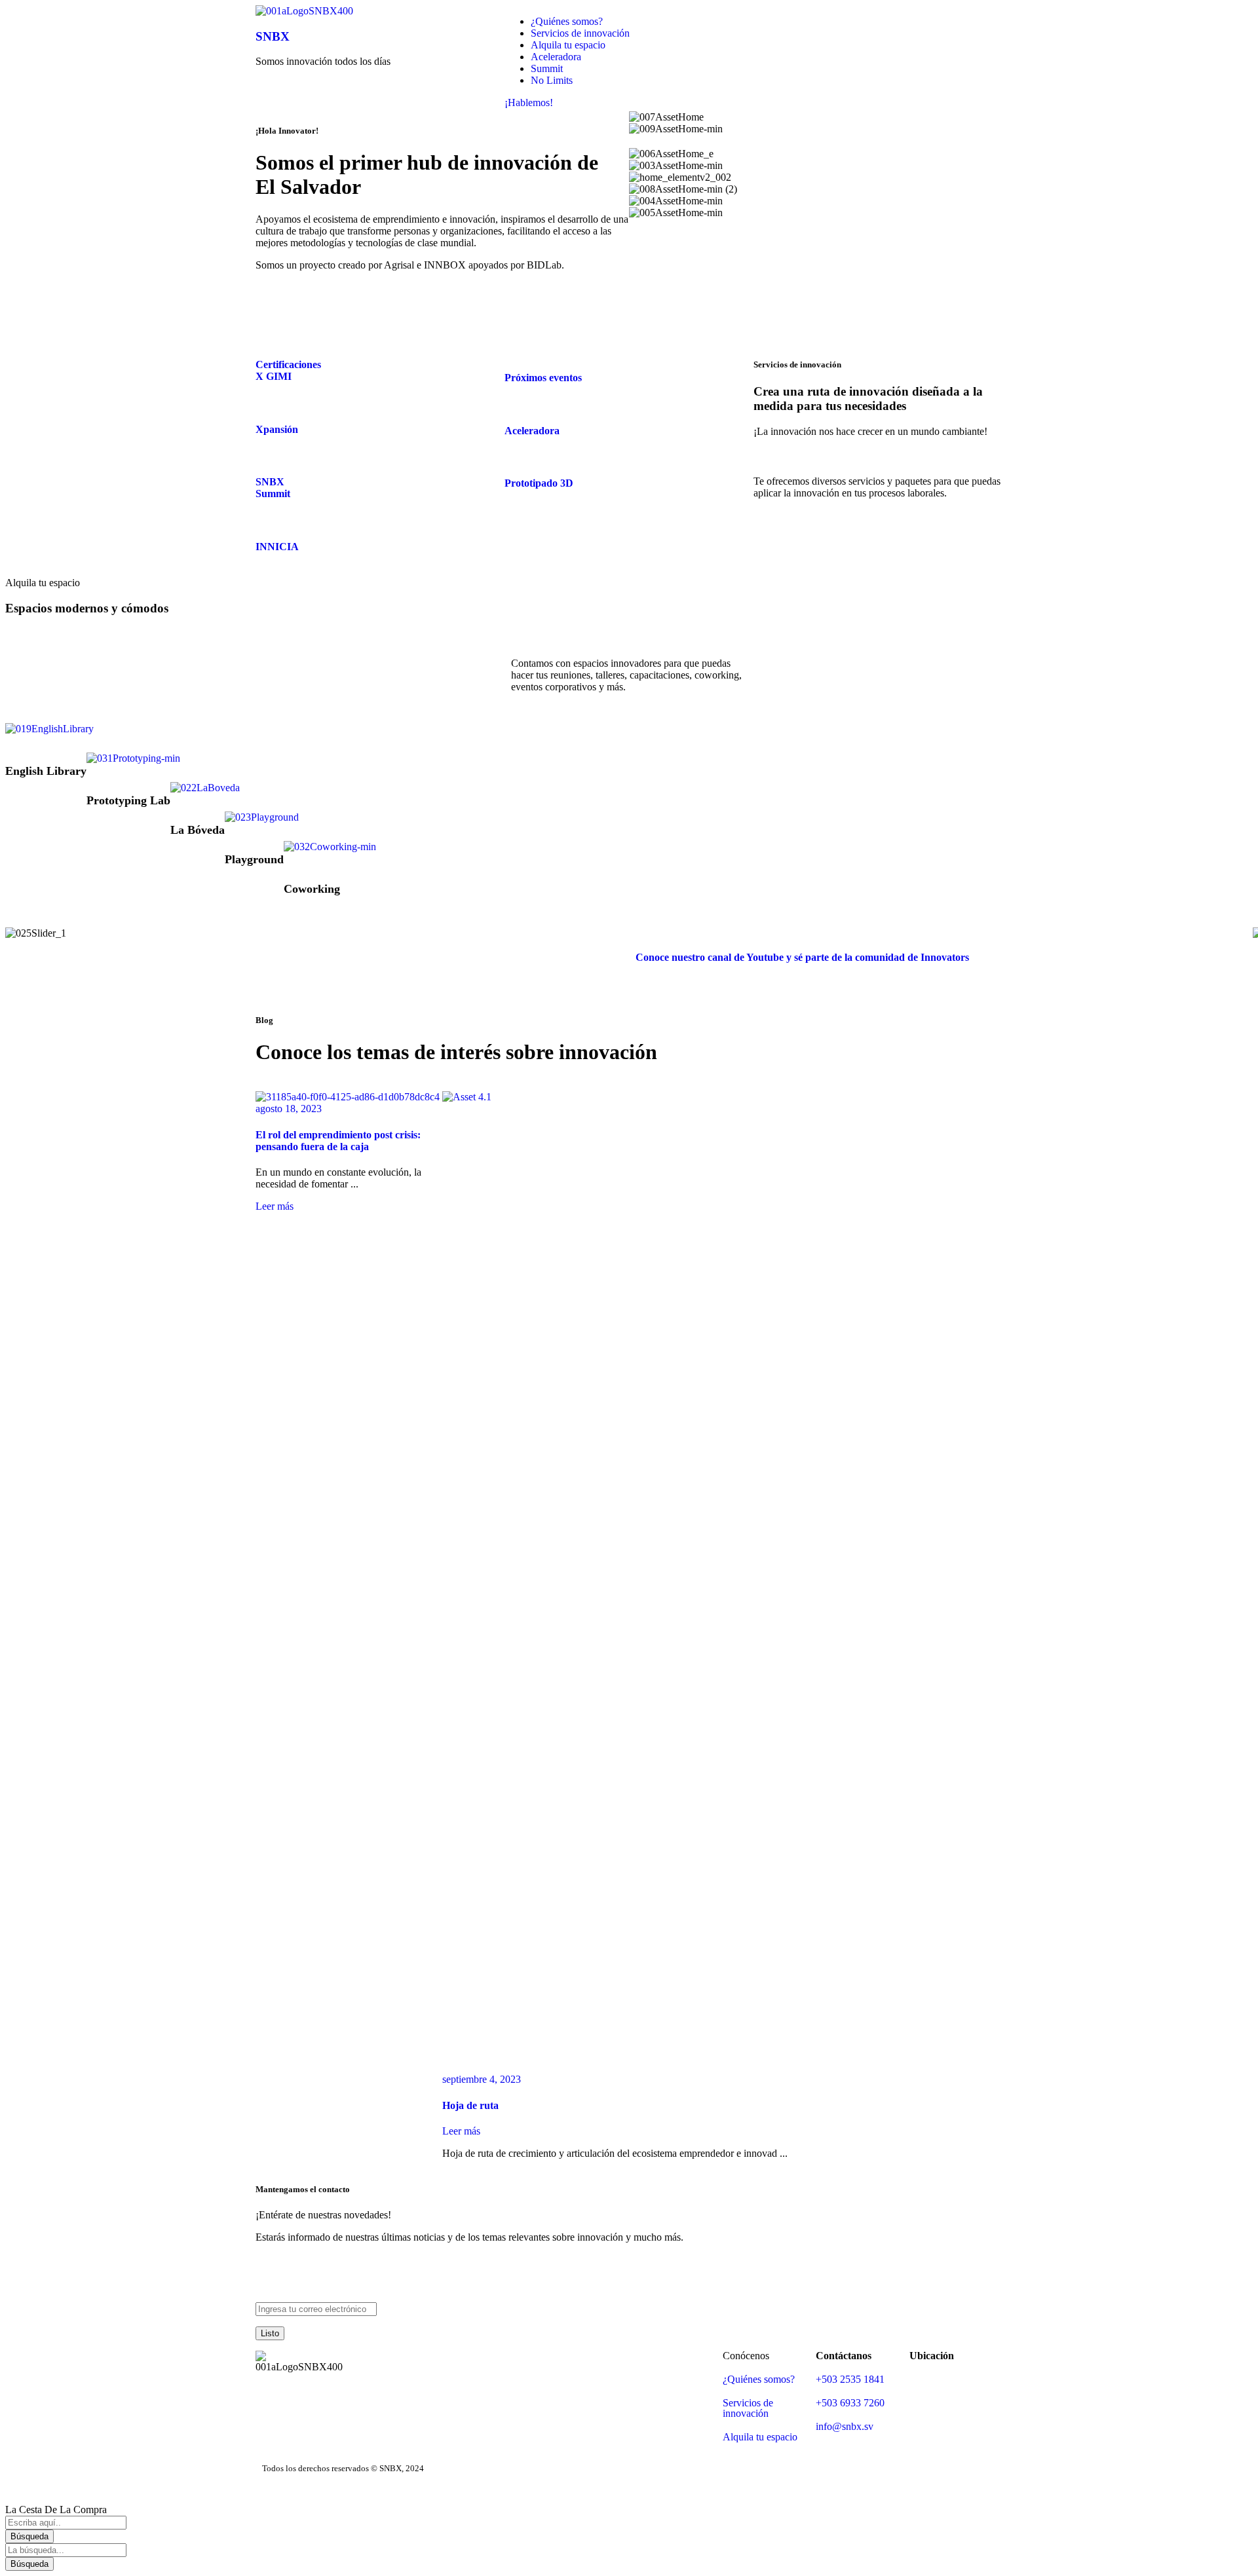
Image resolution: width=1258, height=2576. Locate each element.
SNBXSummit (273, 488)
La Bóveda (198, 830)
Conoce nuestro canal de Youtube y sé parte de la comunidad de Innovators (802, 957)
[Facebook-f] (770, 22)
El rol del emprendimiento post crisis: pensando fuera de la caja (338, 1141)
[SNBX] (304, 11)
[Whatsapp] (911, 22)
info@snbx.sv (845, 2426)
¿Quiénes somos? (759, 2379)
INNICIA (277, 547)
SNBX (273, 36)
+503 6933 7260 (850, 2403)
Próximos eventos (543, 378)
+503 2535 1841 (850, 2379)
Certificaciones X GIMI (288, 370)
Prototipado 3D (539, 483)
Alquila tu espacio (760, 2437)
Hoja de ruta (470, 2105)
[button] (18, 933)
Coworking (312, 889)
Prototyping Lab (128, 800)
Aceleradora (532, 431)
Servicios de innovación (748, 2408)
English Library (46, 771)
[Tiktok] (876, 22)
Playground (254, 859)
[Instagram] (841, 22)
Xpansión (277, 429)
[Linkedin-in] (805, 22)
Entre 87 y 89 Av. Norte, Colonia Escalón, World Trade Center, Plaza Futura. (954, 2408)
